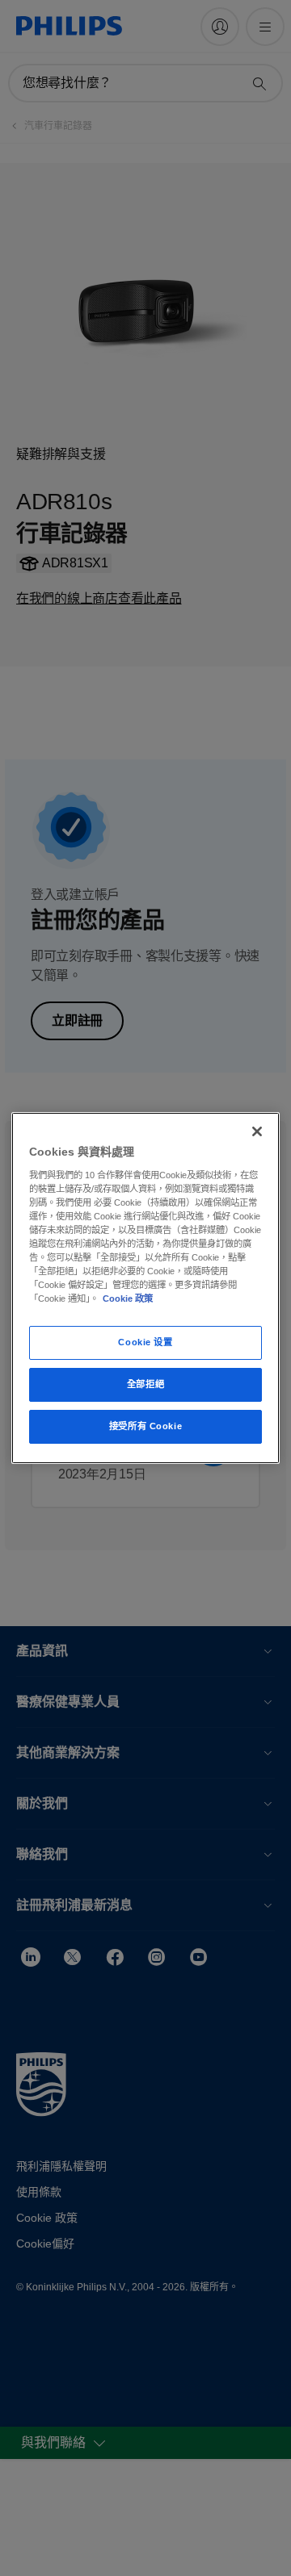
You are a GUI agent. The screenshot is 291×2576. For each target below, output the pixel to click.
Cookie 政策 (128, 1298)
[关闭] (257, 1131)
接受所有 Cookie (145, 1426)
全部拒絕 (145, 1384)
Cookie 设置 (145, 1342)
